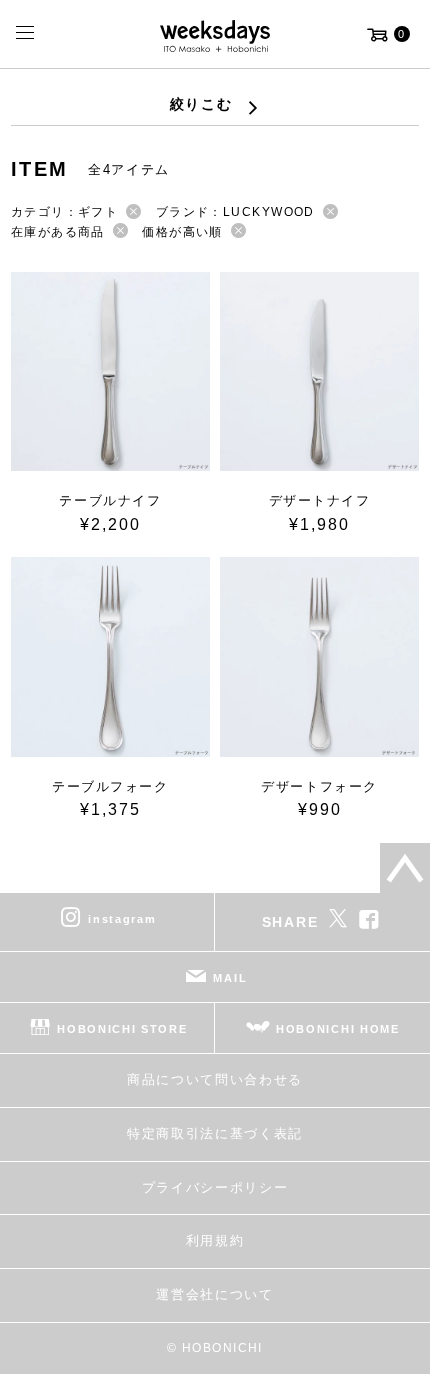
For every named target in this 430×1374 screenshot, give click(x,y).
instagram (122, 919)
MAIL (230, 978)
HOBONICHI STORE (122, 1029)
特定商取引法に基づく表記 (215, 1133)
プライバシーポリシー (215, 1187)
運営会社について (214, 1294)
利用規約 (215, 1240)
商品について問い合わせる (215, 1079)
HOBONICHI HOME (338, 1029)
